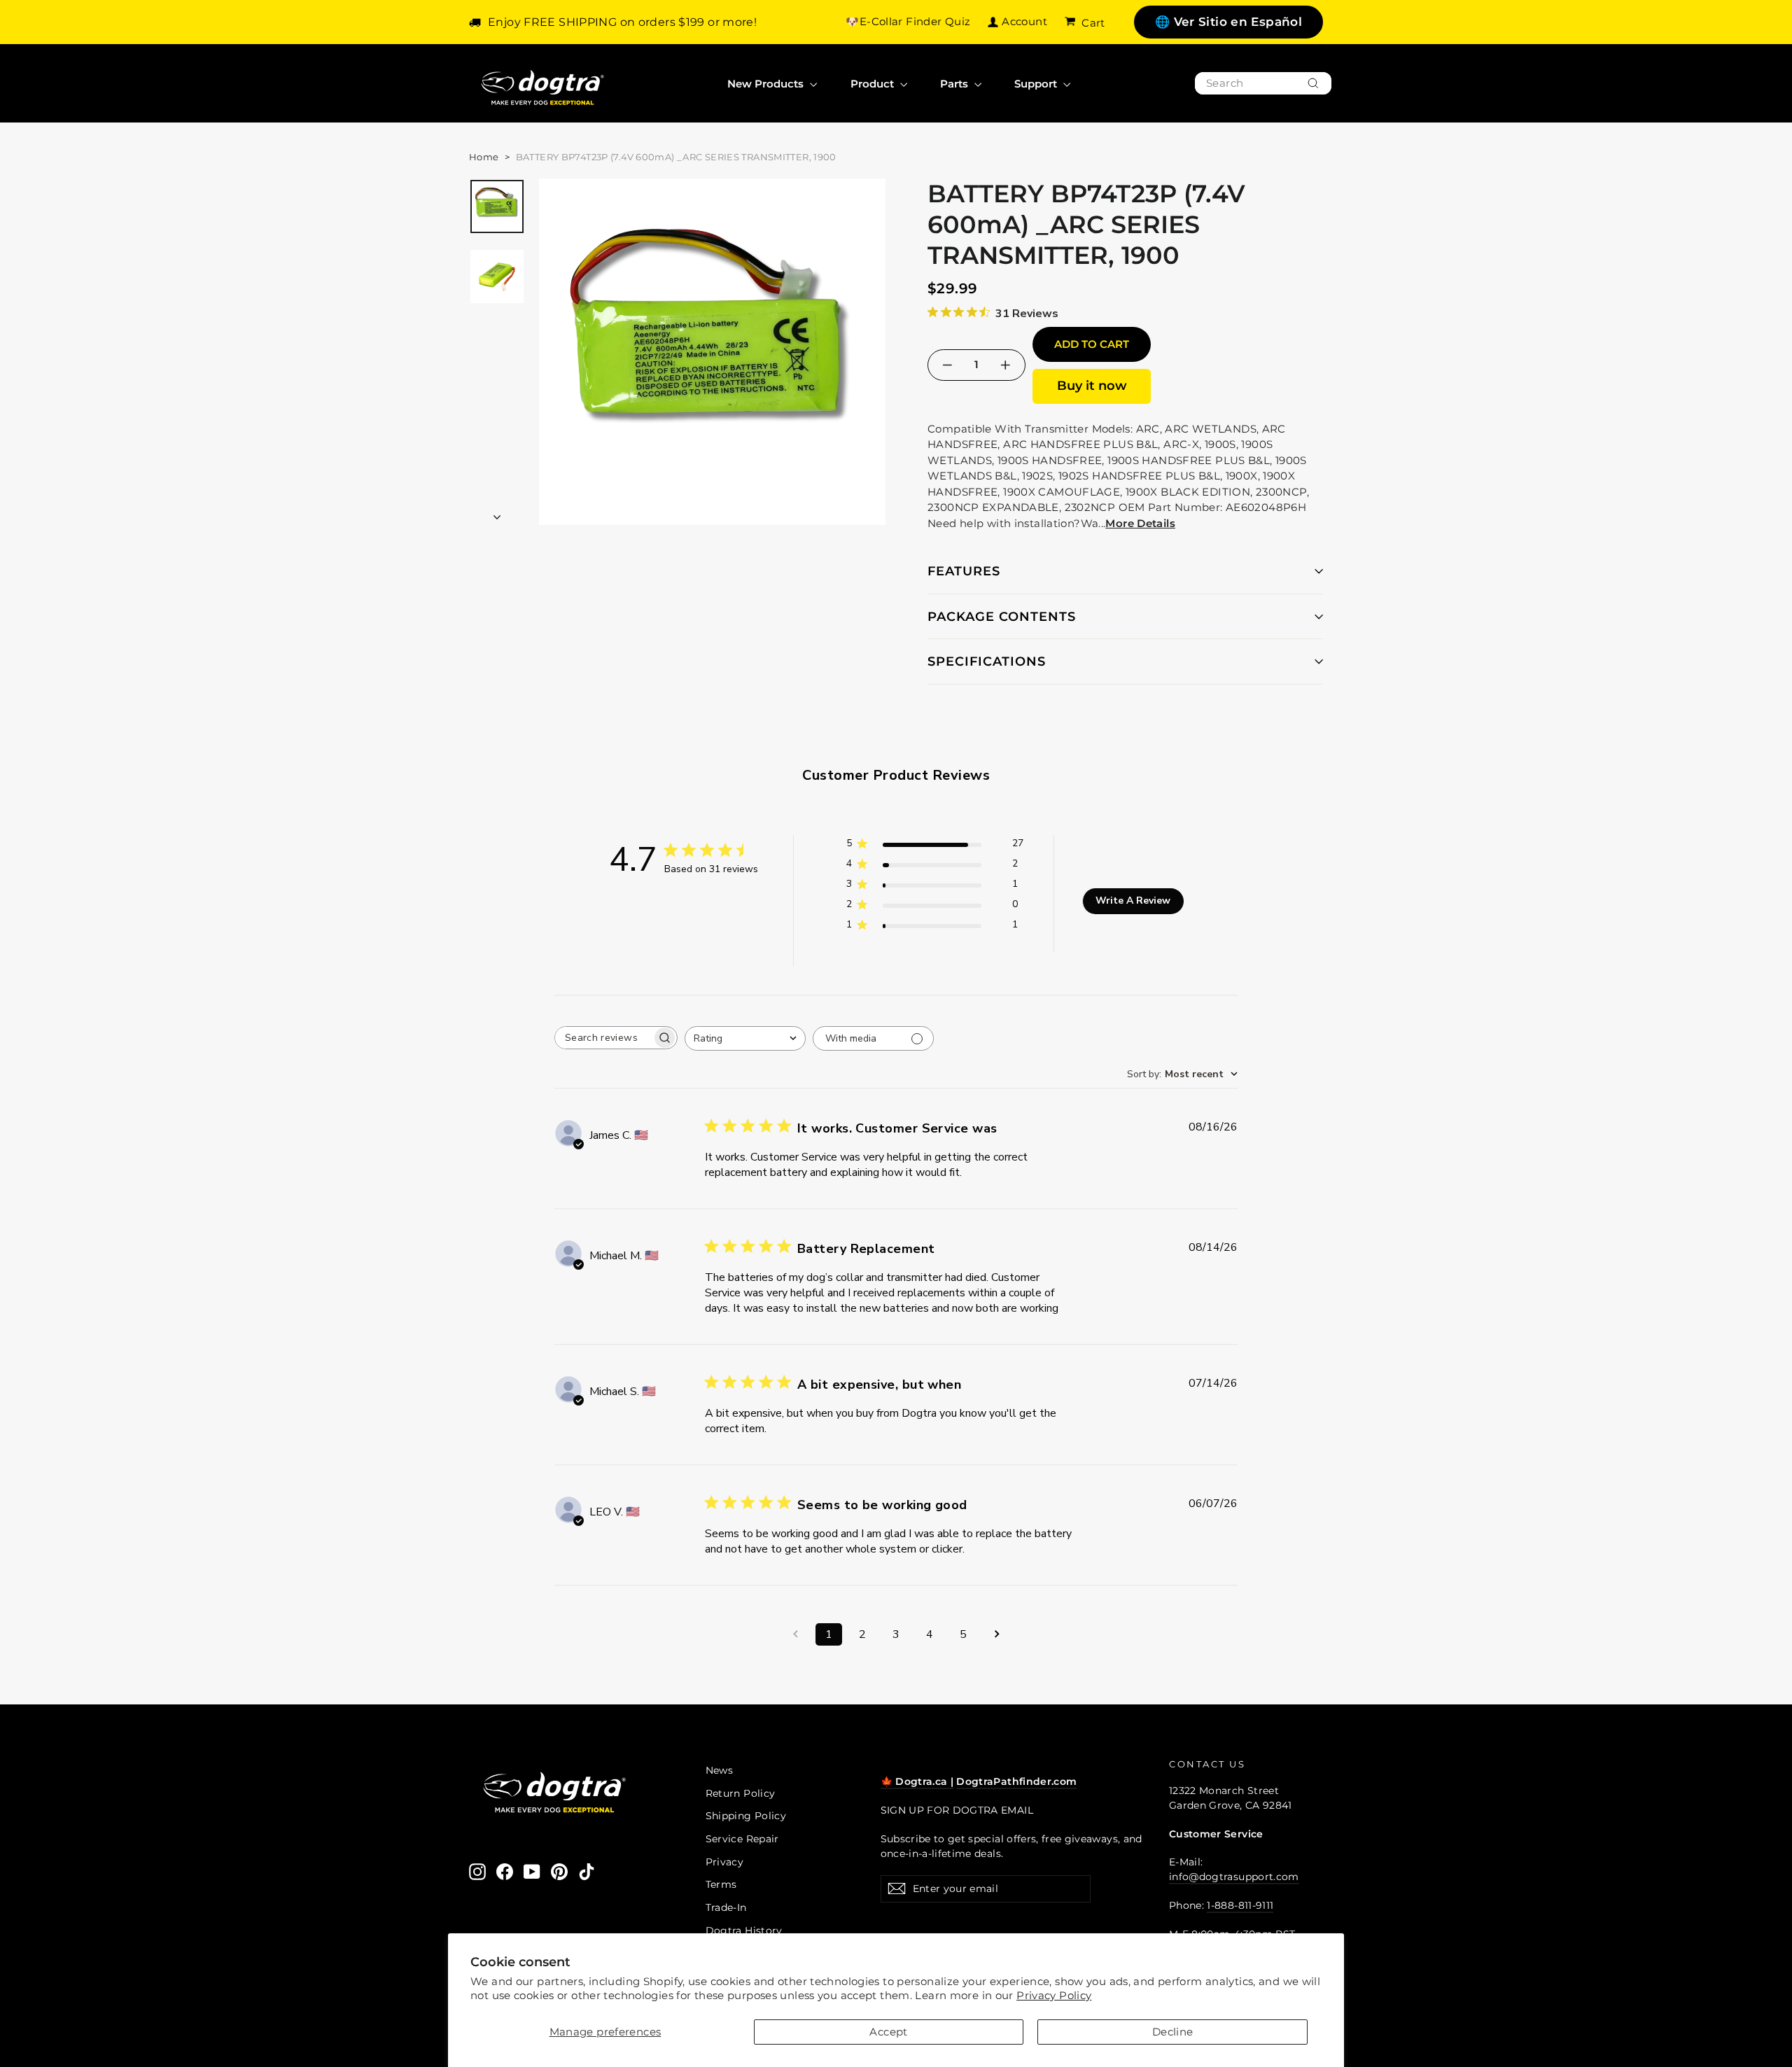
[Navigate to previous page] (795, 1634)
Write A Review (1133, 901)
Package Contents (1002, 617)
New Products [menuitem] (767, 84)
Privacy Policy (1054, 1995)
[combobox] (1263, 84)
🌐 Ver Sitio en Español (1228, 22)
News (720, 1770)
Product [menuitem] (874, 84)
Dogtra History (744, 1931)
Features (964, 571)
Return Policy (741, 1793)
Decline (1173, 2032)
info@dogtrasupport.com (1234, 1877)
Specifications (987, 661)
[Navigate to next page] (997, 1634)
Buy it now (1092, 386)
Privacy (725, 1862)
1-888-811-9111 (1240, 1905)
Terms (721, 1884)
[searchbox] (603, 1038)
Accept (888, 2032)
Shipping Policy (746, 1816)
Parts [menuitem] (955, 84)
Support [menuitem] (1037, 84)
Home (484, 157)
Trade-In (726, 1907)
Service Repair (742, 1839)
